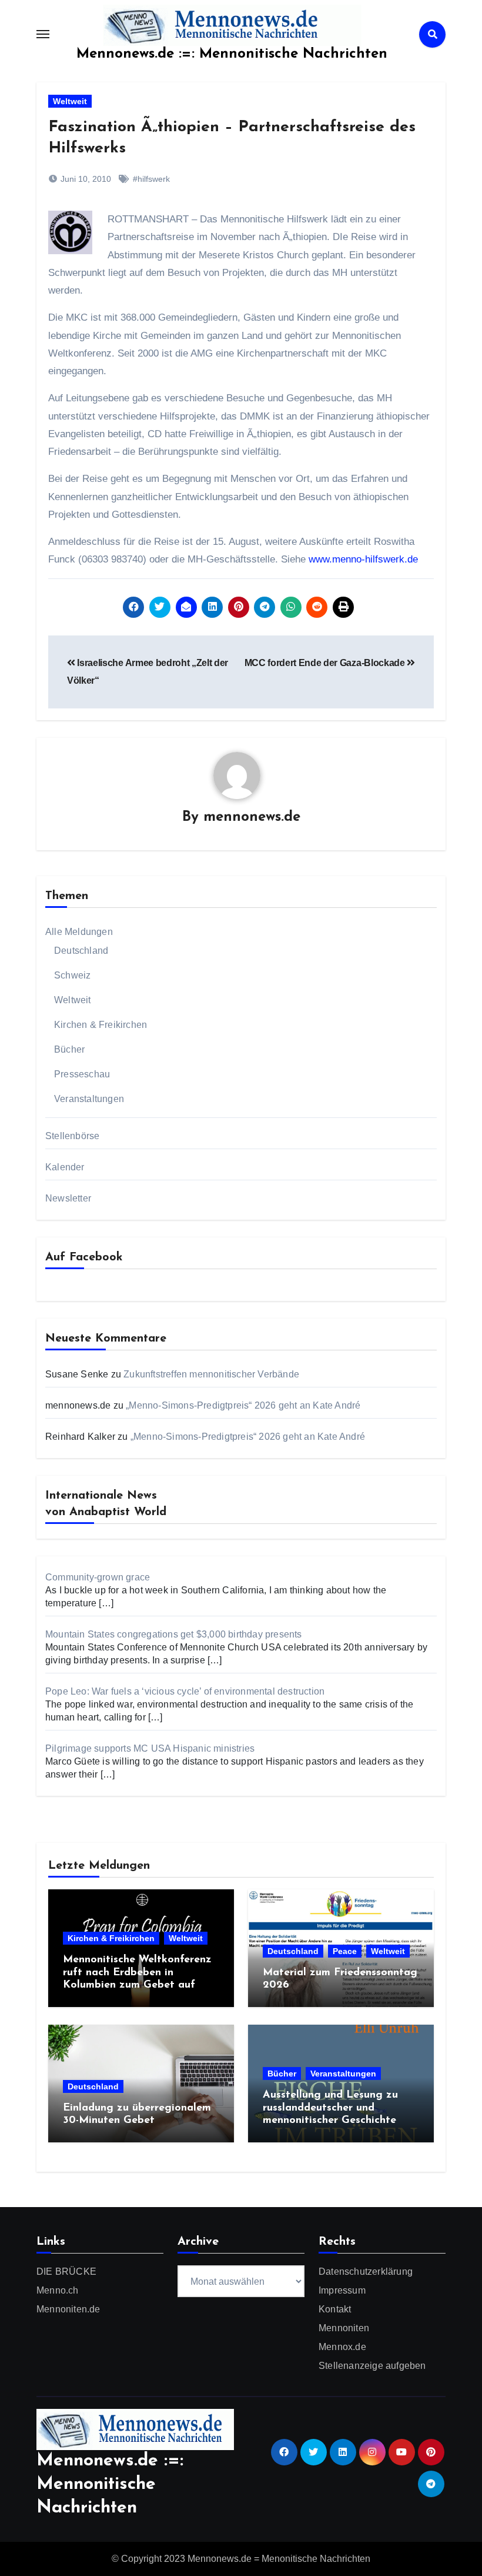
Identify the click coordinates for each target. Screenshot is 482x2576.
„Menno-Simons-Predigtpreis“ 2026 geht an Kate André (243, 1405)
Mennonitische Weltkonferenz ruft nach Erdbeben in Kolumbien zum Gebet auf (137, 1973)
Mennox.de (342, 2347)
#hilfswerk (151, 179)
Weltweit (70, 101)
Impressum (342, 2290)
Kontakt (335, 2309)
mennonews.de (252, 817)
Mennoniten (344, 2328)
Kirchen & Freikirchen (101, 1025)
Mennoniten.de (68, 2309)
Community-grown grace (98, 1577)
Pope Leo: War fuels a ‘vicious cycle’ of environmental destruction (185, 1691)
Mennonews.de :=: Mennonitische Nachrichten (232, 54)
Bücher (69, 1049)
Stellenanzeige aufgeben (372, 2366)
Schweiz (72, 975)
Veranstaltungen (89, 1099)
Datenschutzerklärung (366, 2272)
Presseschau (82, 1074)
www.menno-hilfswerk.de (363, 559)
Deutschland (81, 951)
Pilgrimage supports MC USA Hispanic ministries (150, 1748)
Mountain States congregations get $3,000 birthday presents (174, 1634)
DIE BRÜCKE (66, 2272)
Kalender (65, 1167)
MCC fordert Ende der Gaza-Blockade (326, 663)
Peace (345, 1951)
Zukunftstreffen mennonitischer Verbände (211, 1374)
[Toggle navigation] (43, 34)
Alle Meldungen (79, 932)
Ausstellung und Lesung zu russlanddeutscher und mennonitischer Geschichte (330, 2108)
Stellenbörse (72, 1136)
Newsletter (68, 1198)
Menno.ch (58, 2290)
